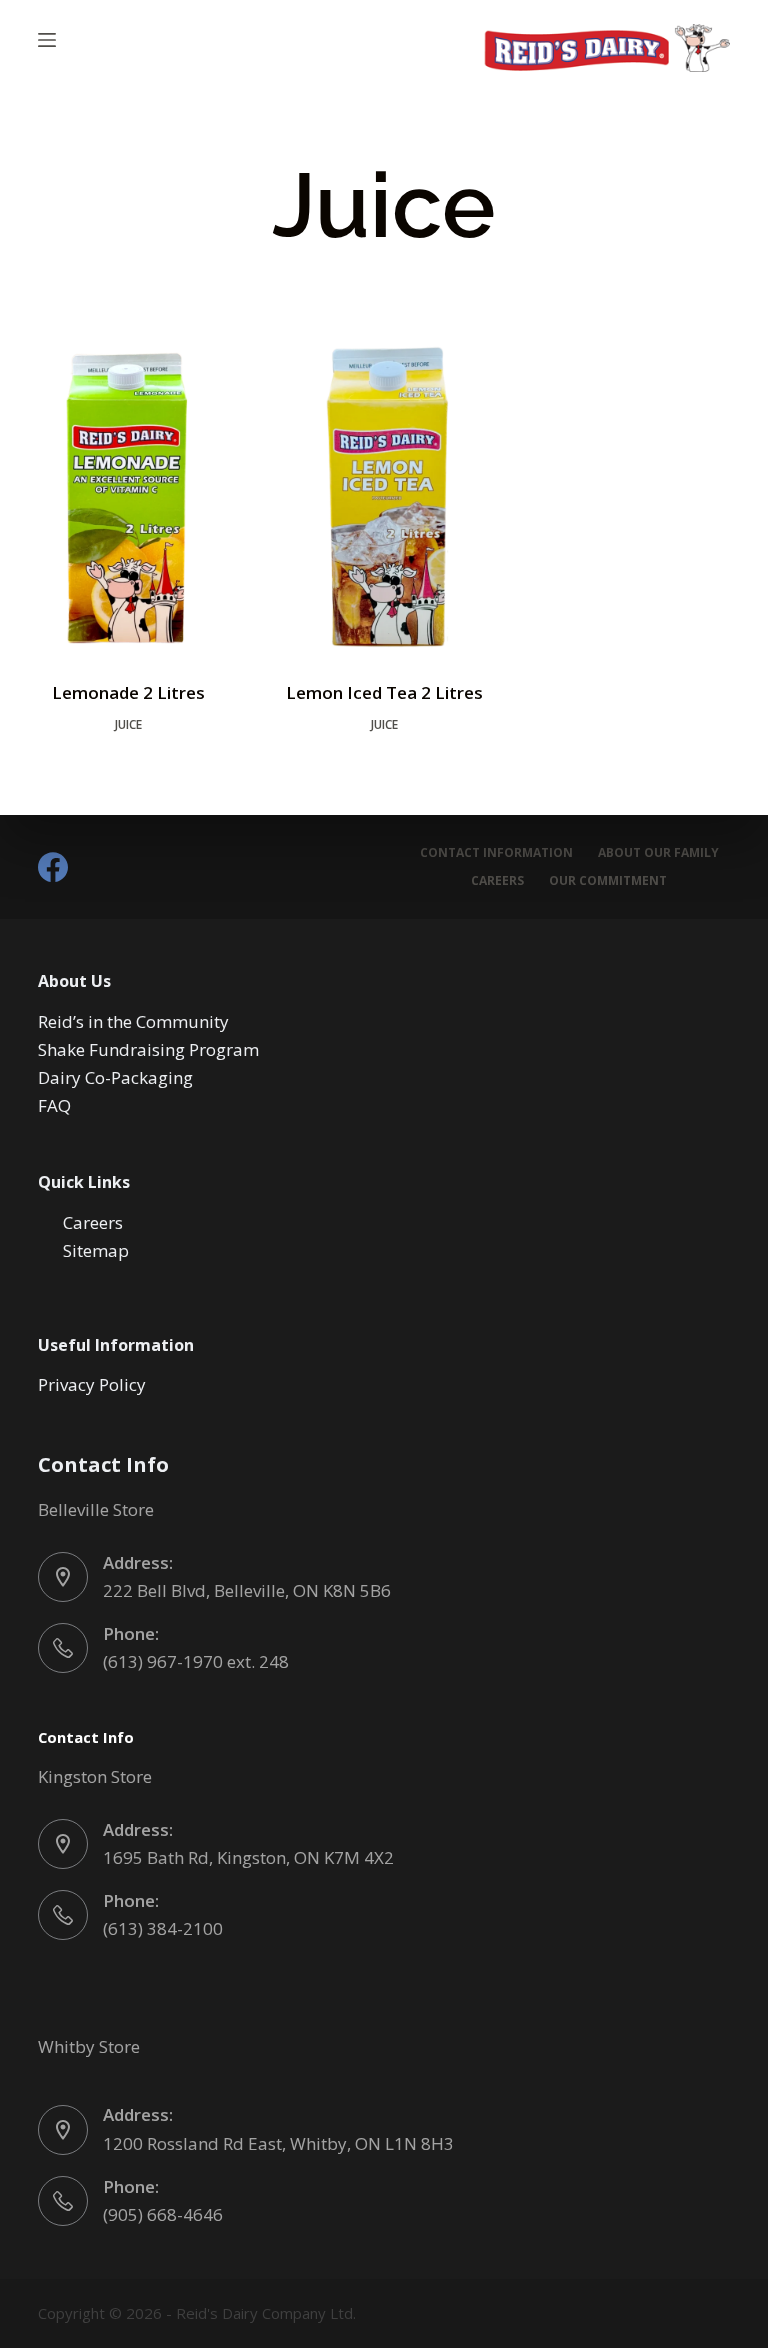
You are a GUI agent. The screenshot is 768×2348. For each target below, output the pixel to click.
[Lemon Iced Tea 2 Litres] (384, 497)
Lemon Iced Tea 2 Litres (384, 692)
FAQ (54, 1105)
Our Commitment (608, 881)
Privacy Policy (92, 1384)
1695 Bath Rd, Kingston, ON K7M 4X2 (248, 1857)
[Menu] (47, 40)
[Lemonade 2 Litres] (128, 497)
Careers (497, 881)
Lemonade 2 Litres (128, 692)
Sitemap (96, 1250)
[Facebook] (53, 867)
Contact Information (496, 853)
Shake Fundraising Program (148, 1049)
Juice (128, 724)
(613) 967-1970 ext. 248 (196, 1661)
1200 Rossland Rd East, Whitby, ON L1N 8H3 (278, 2143)
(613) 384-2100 (163, 1928)
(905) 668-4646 (163, 2214)
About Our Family (658, 853)
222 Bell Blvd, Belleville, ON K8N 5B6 (247, 1590)
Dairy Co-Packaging (115, 1077)
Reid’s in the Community (133, 1021)
